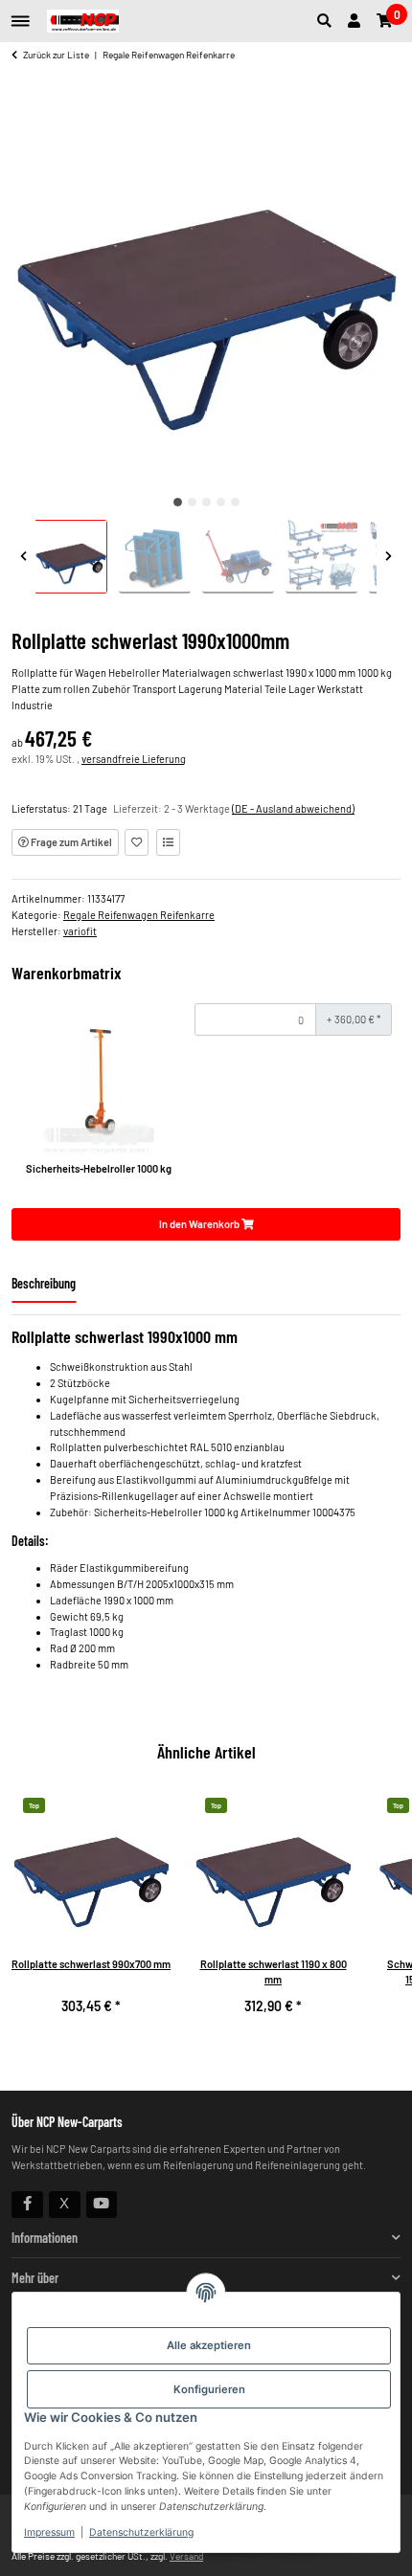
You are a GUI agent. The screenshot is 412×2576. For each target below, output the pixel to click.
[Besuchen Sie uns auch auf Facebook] (27, 2205)
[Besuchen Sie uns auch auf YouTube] (102, 2205)
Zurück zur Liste (56, 55)
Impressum (49, 2532)
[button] (328, 21)
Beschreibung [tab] (44, 1283)
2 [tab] (192, 502)
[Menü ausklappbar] (21, 14)
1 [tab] (178, 502)
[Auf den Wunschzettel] (137, 842)
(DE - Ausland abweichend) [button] (293, 808)
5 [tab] (235, 502)
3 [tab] (206, 502)
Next (389, 557)
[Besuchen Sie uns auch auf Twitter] (65, 2205)
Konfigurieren (209, 2389)
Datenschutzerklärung (141, 2532)
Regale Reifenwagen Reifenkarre (139, 915)
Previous (23, 557)
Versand (186, 2556)
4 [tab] (221, 502)
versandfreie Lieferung (134, 759)
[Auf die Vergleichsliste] (168, 842)
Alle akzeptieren (209, 2345)
